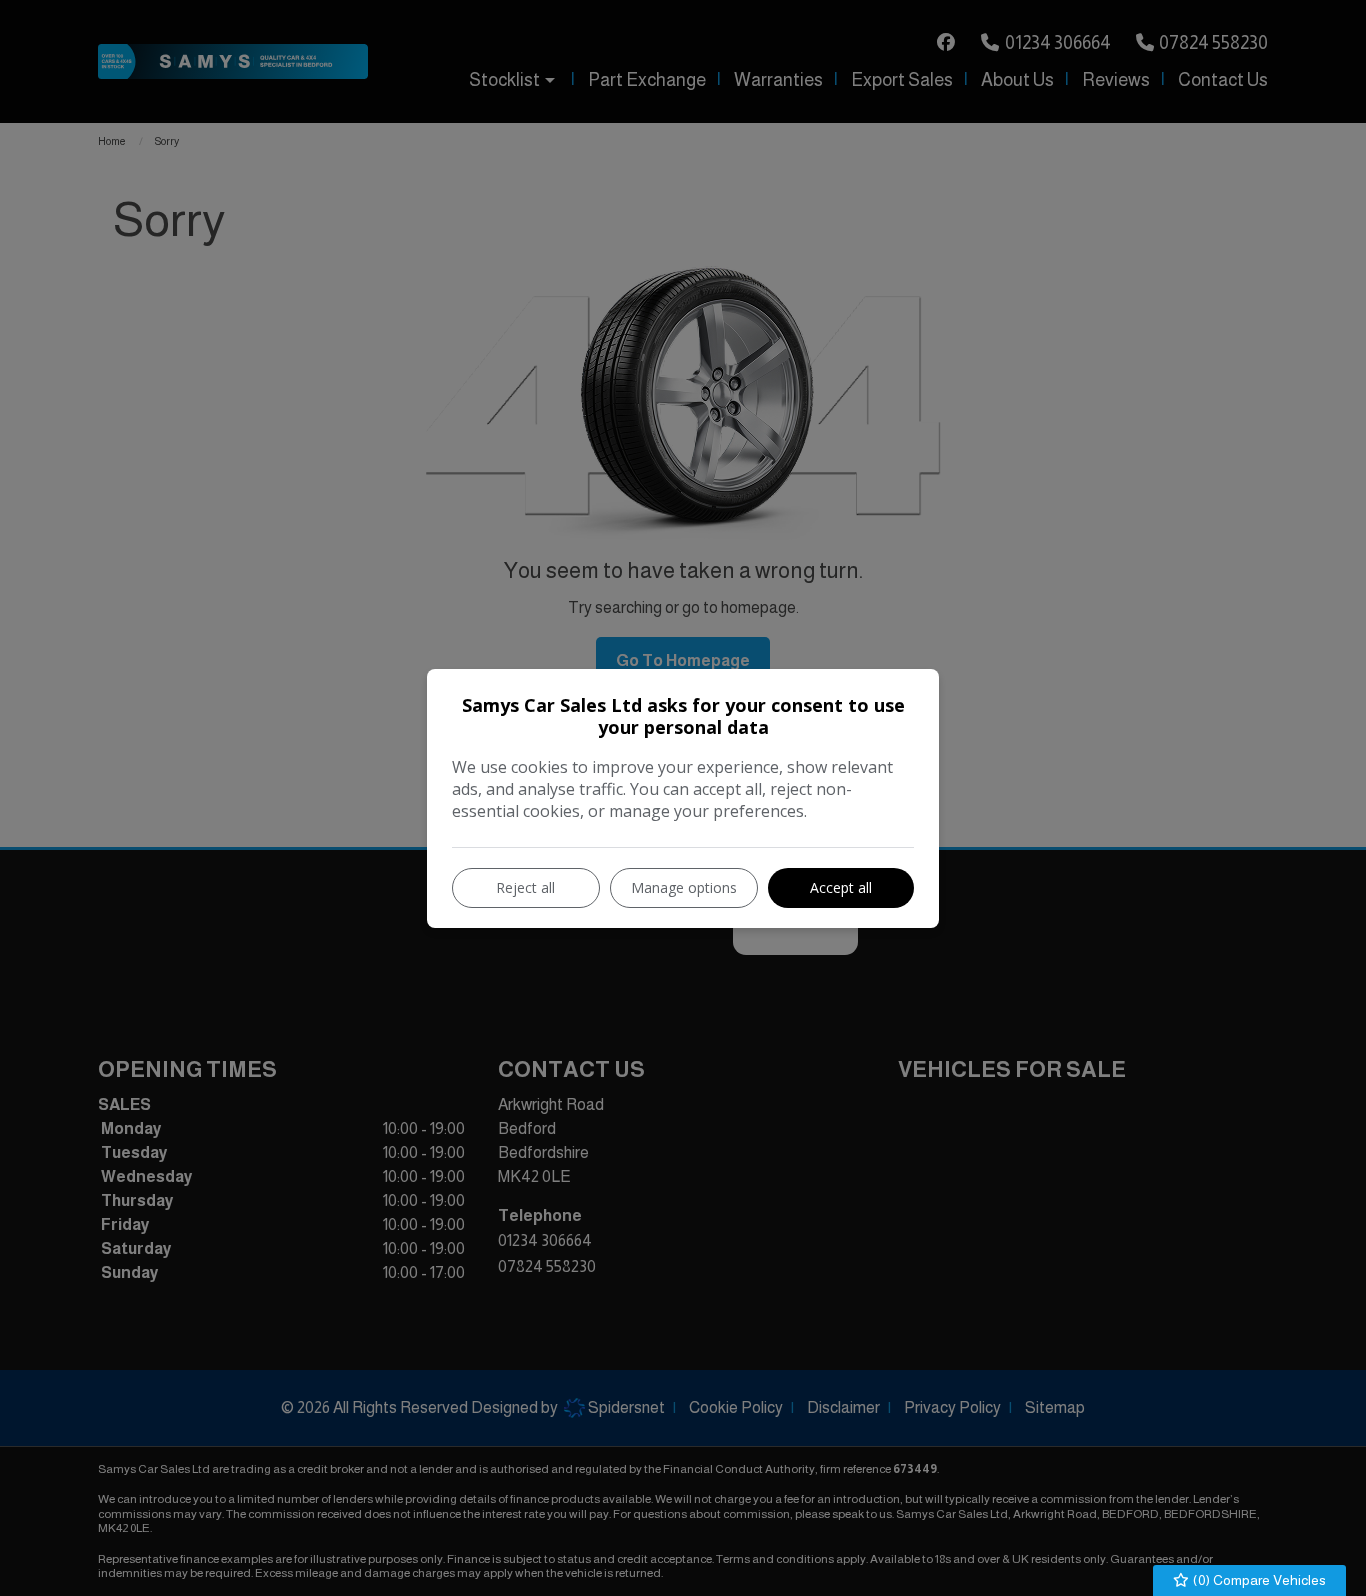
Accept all (841, 887)
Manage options (684, 887)
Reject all (525, 887)
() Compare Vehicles (1258, 1580)
